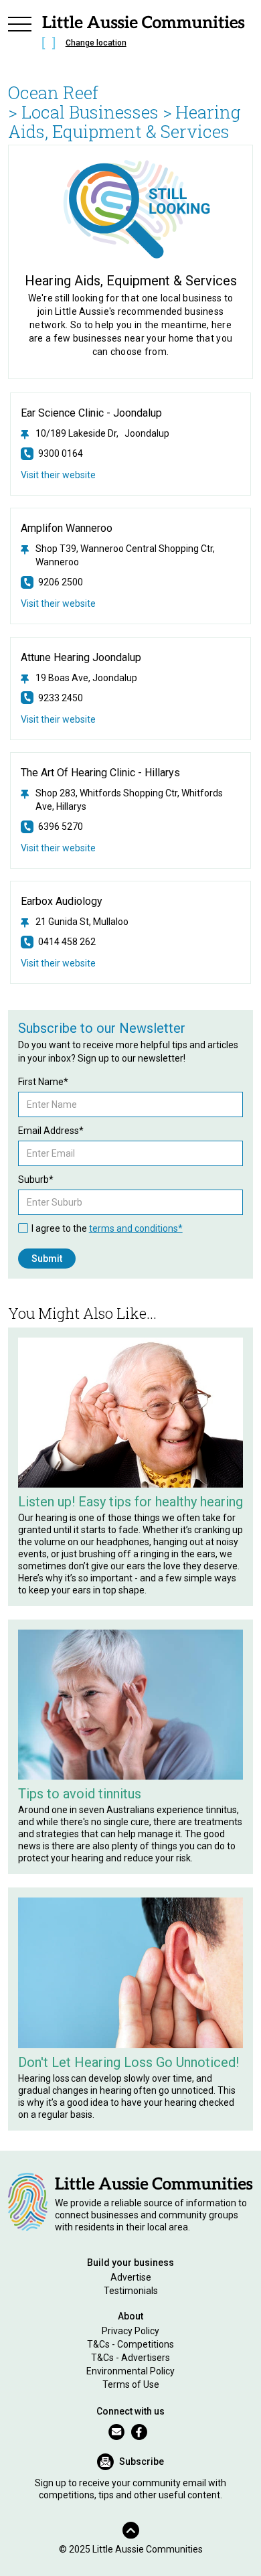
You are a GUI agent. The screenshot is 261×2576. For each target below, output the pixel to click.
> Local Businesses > (90, 112)
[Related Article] (131, 1413)
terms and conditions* (136, 1228)
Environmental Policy (130, 2371)
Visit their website (58, 475)
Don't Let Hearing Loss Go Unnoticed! (128, 2062)
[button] (20, 35)
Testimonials (131, 2291)
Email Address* (51, 1131)
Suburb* (36, 1179)
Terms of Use (131, 2384)
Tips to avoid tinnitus (80, 1794)
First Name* (43, 1082)
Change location (96, 43)
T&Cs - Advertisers (130, 2358)
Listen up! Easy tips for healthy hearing (130, 1502)
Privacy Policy (130, 2331)
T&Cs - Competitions (130, 2344)
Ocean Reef (53, 92)
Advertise (131, 2277)
